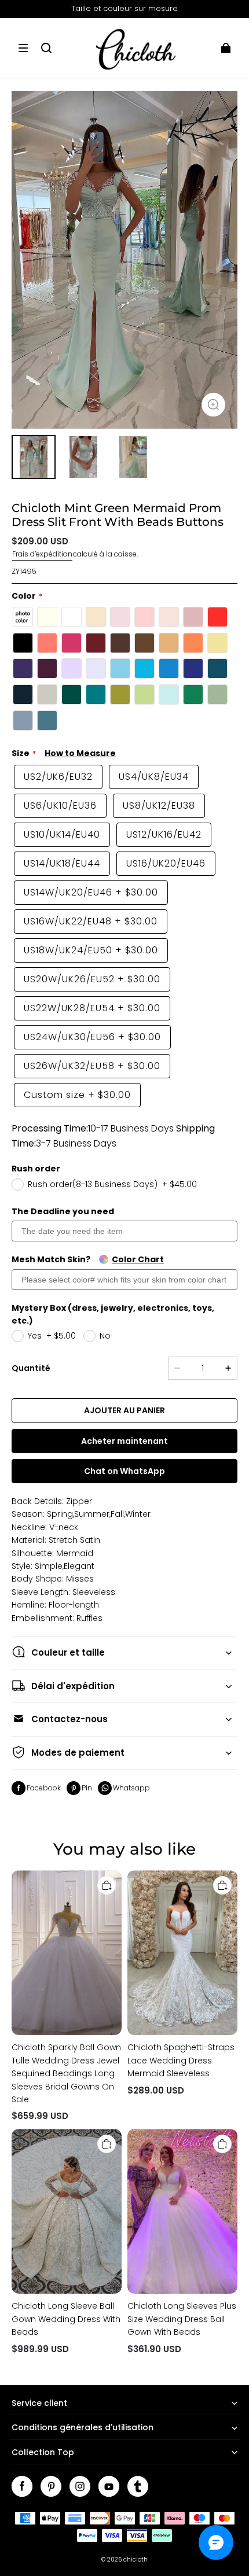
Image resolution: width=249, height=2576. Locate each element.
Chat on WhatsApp (124, 1471)
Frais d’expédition (42, 554)
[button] (23, 48)
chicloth (136, 2560)
